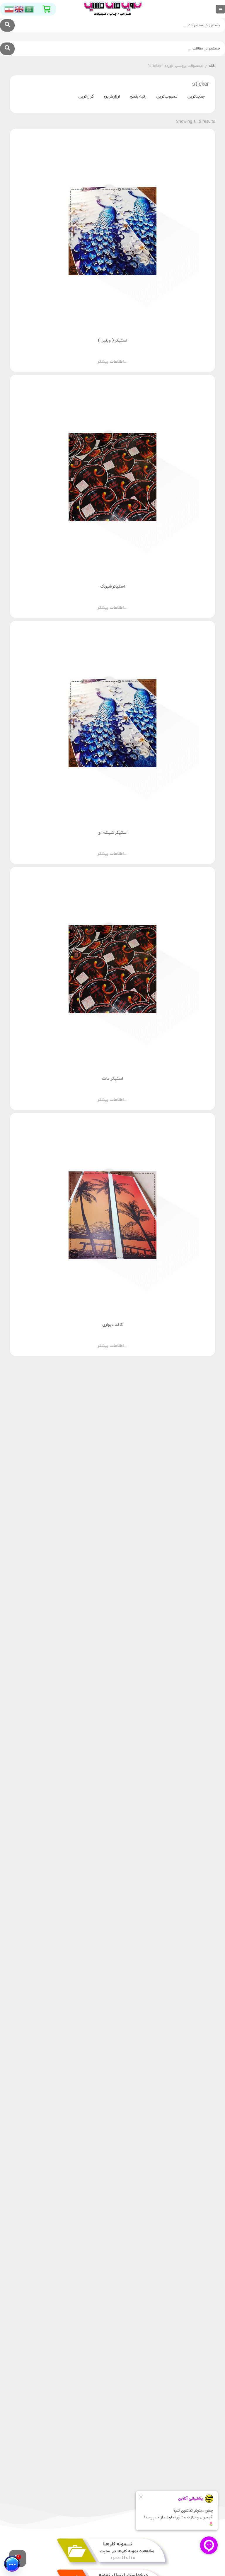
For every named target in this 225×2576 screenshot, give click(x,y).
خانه (212, 66)
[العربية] (29, 9)
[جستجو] (7, 25)
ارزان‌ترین (112, 97)
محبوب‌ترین (167, 97)
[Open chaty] (12, 2564)
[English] (19, 9)
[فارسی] (9, 9)
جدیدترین (196, 97)
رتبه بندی (138, 97)
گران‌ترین (86, 97)
